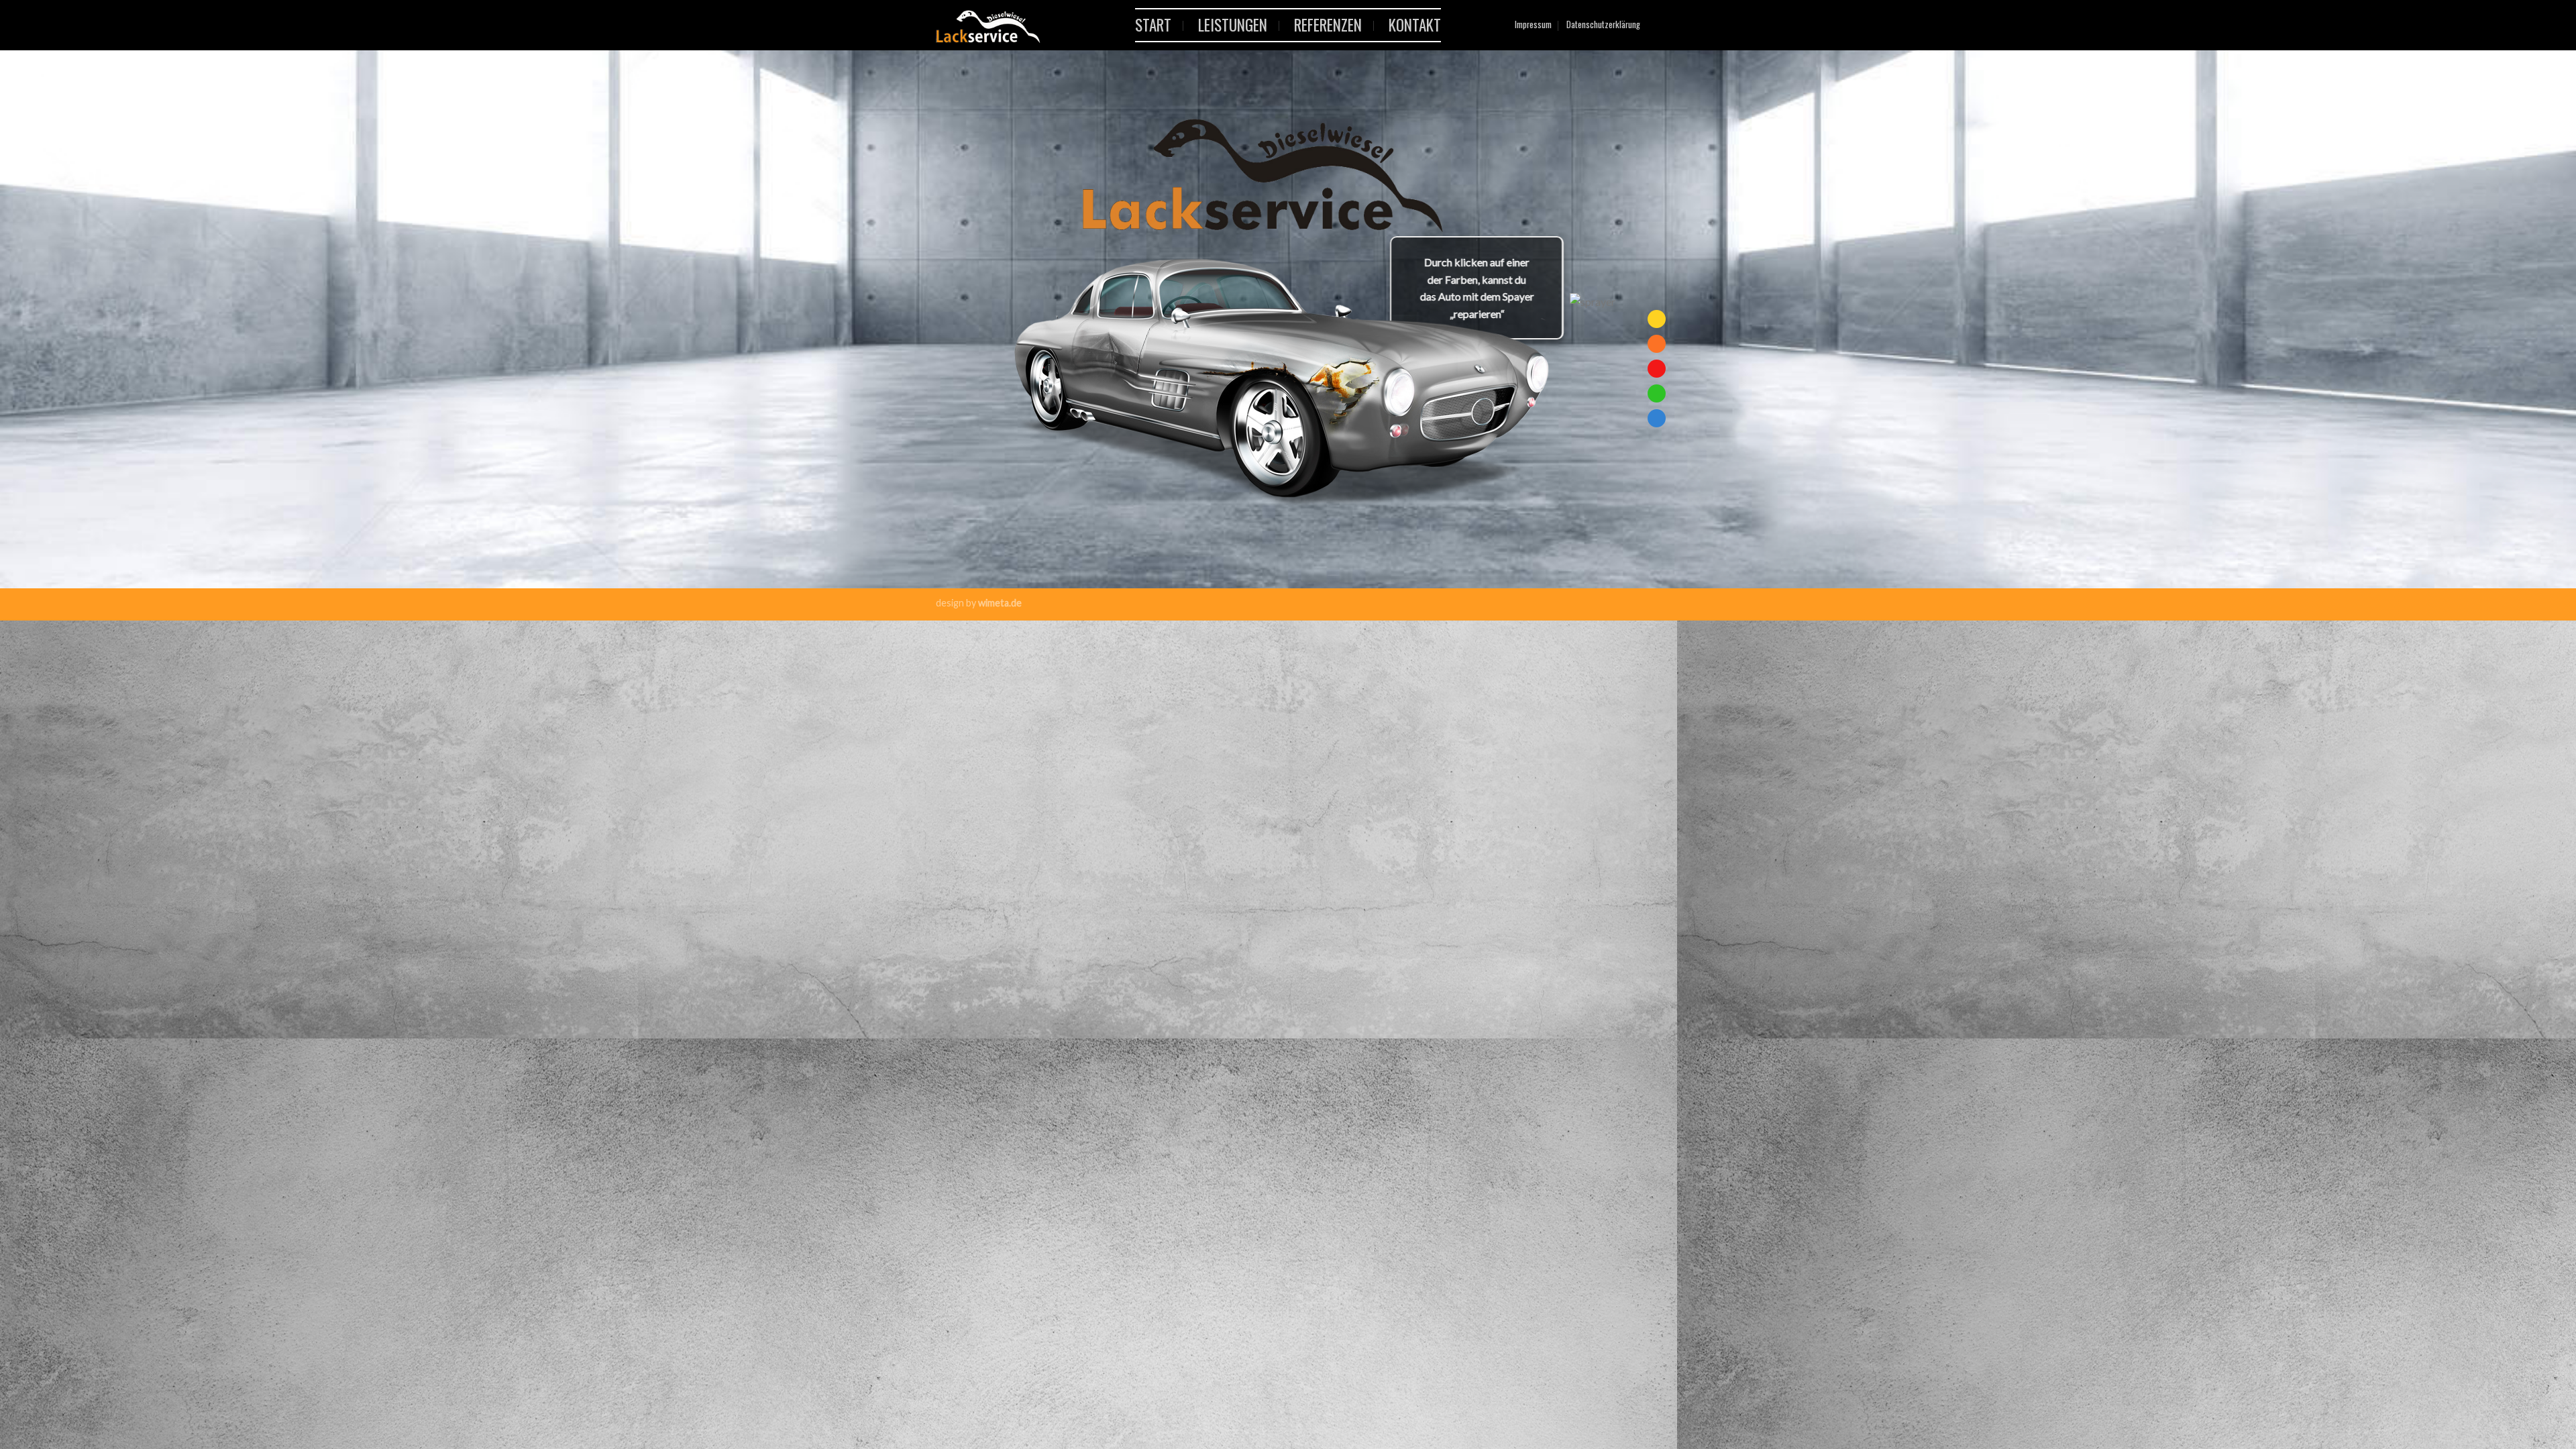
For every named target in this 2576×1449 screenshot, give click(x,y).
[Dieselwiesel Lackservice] (1049, 67)
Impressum (1533, 24)
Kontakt (1415, 25)
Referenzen (1328, 25)
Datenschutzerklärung (1603, 24)
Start (1153, 25)
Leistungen (1233, 25)
